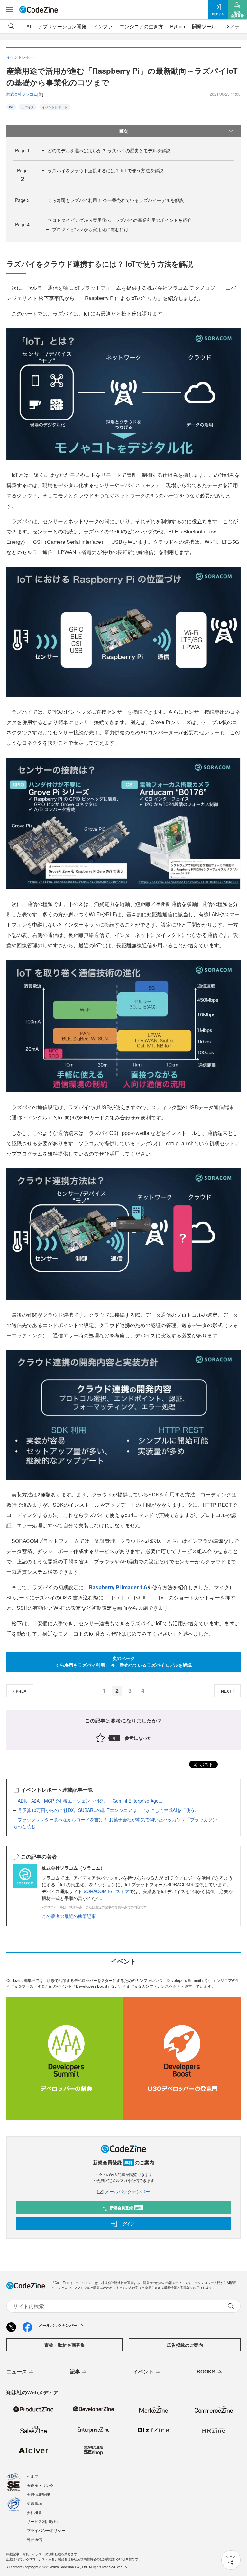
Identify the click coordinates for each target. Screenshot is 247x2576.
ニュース (17, 2371)
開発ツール (204, 26)
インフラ (103, 26)
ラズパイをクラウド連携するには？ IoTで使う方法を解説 (105, 170)
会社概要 (34, 2512)
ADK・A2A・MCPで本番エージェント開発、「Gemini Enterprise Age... (90, 1801)
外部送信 (34, 2539)
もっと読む (24, 1826)
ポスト (206, 1764)
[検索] (12, 26)
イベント (143, 2371)
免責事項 (34, 2503)
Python (178, 26)
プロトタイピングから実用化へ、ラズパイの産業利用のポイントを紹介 (120, 220)
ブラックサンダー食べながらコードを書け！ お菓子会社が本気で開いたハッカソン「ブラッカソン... (119, 1819)
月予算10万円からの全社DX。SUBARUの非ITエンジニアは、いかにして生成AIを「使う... (108, 1810)
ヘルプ (32, 2476)
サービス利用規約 (42, 2521)
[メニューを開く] (10, 10)
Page (22, 150)
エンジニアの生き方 (141, 26)
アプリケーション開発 (62, 26)
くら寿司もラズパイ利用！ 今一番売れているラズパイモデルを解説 (116, 200)
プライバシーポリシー (46, 2530)
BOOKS (206, 2371)
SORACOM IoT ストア (106, 1891)
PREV (21, 1691)
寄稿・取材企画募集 (65, 2345)
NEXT (226, 1691)
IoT (11, 107)
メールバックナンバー (127, 2191)
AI (29, 26)
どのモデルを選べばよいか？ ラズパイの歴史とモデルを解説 (109, 150)
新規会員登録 (126, 2208)
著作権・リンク (40, 2485)
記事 (75, 2371)
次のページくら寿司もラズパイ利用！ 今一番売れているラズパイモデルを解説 (123, 1661)
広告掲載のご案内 (185, 2345)
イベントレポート (55, 107)
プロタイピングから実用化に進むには (90, 229)
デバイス (28, 107)
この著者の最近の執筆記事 (69, 1916)
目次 (123, 131)
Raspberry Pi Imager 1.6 (118, 1587)
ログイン (127, 2224)
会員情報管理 (38, 2494)
